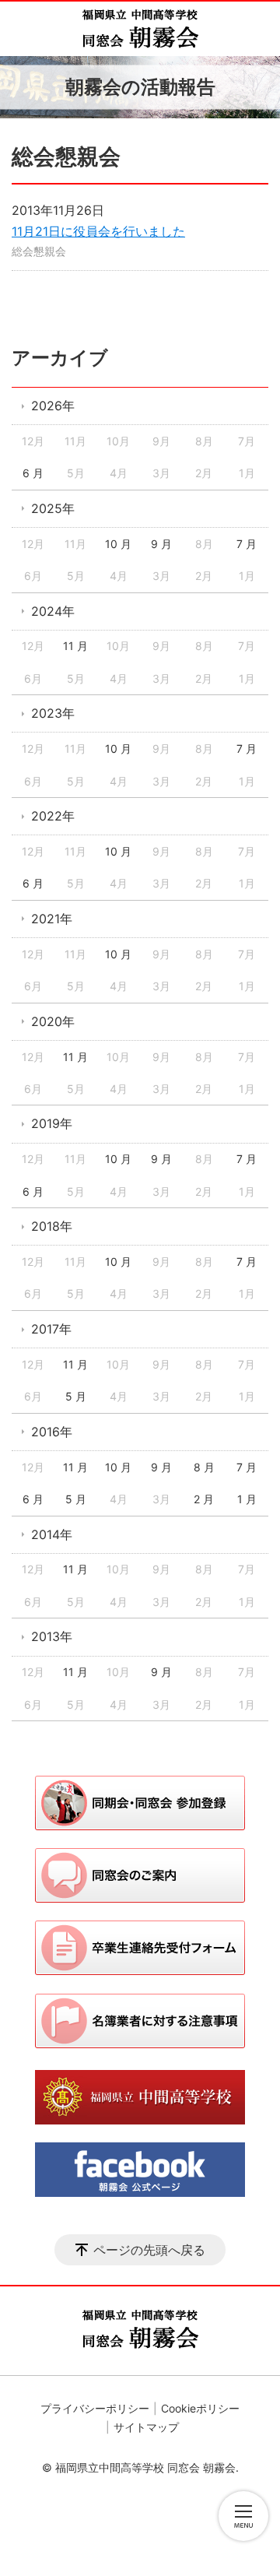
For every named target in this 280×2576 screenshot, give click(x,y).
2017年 (51, 1329)
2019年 (52, 1123)
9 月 (161, 544)
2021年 (52, 919)
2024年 (53, 611)
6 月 (33, 473)
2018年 (52, 1226)
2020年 (53, 1021)
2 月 (204, 1499)
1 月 (247, 1499)
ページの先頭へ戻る (149, 2250)
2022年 (53, 816)
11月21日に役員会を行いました (98, 231)
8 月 (204, 1467)
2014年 (52, 1534)
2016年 (52, 1432)
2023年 (53, 713)
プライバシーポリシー (95, 2408)
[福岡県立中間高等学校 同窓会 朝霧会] (140, 29)
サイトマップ (146, 2427)
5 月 (76, 1396)
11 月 (75, 646)
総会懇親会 (39, 251)
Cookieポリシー (200, 2408)
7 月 (247, 544)
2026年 (53, 406)
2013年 (52, 1636)
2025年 (53, 508)
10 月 (118, 544)
